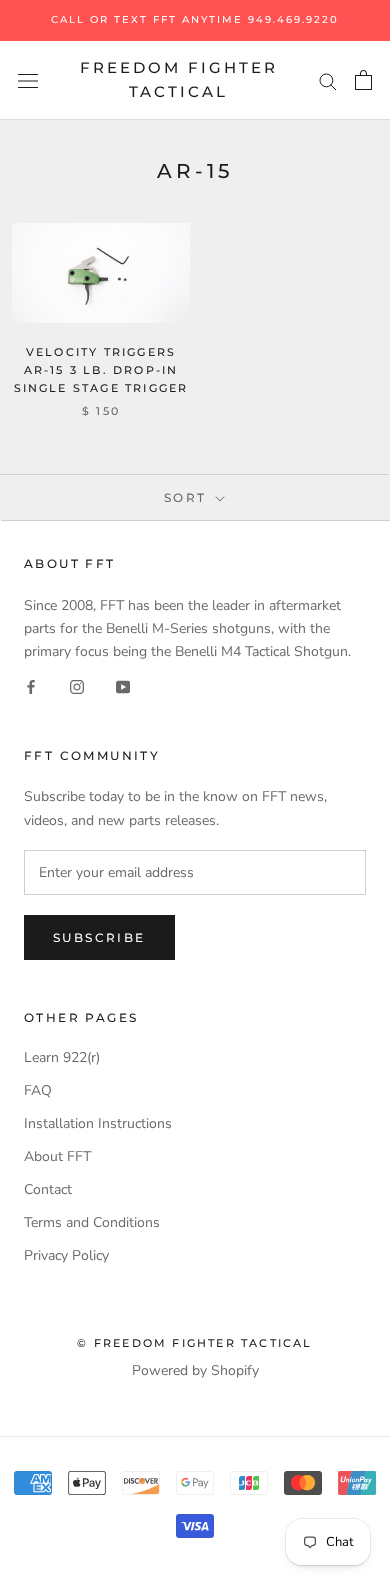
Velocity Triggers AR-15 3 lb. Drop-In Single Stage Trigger (101, 370)
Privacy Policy (66, 1255)
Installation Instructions (98, 1123)
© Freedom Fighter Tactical (194, 1343)
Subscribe (99, 937)
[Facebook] (31, 686)
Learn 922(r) (62, 1057)
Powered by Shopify (195, 1370)
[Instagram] (77, 686)
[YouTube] (123, 686)
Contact (48, 1189)
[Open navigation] (28, 80)
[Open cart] (363, 80)
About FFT (57, 1156)
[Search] (328, 80)
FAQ (38, 1090)
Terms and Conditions (92, 1222)
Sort (188, 497)
